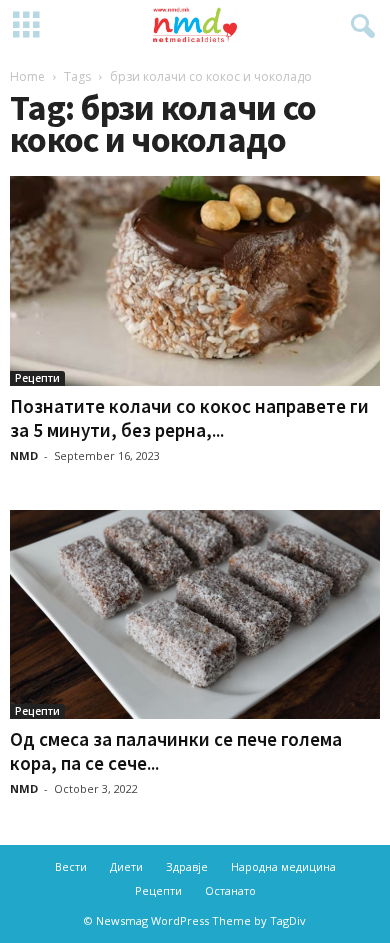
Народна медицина (283, 866)
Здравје (187, 866)
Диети (126, 866)
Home (27, 76)
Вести (71, 866)
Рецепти (37, 378)
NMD (24, 455)
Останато (230, 890)
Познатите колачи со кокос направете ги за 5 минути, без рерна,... (189, 418)
